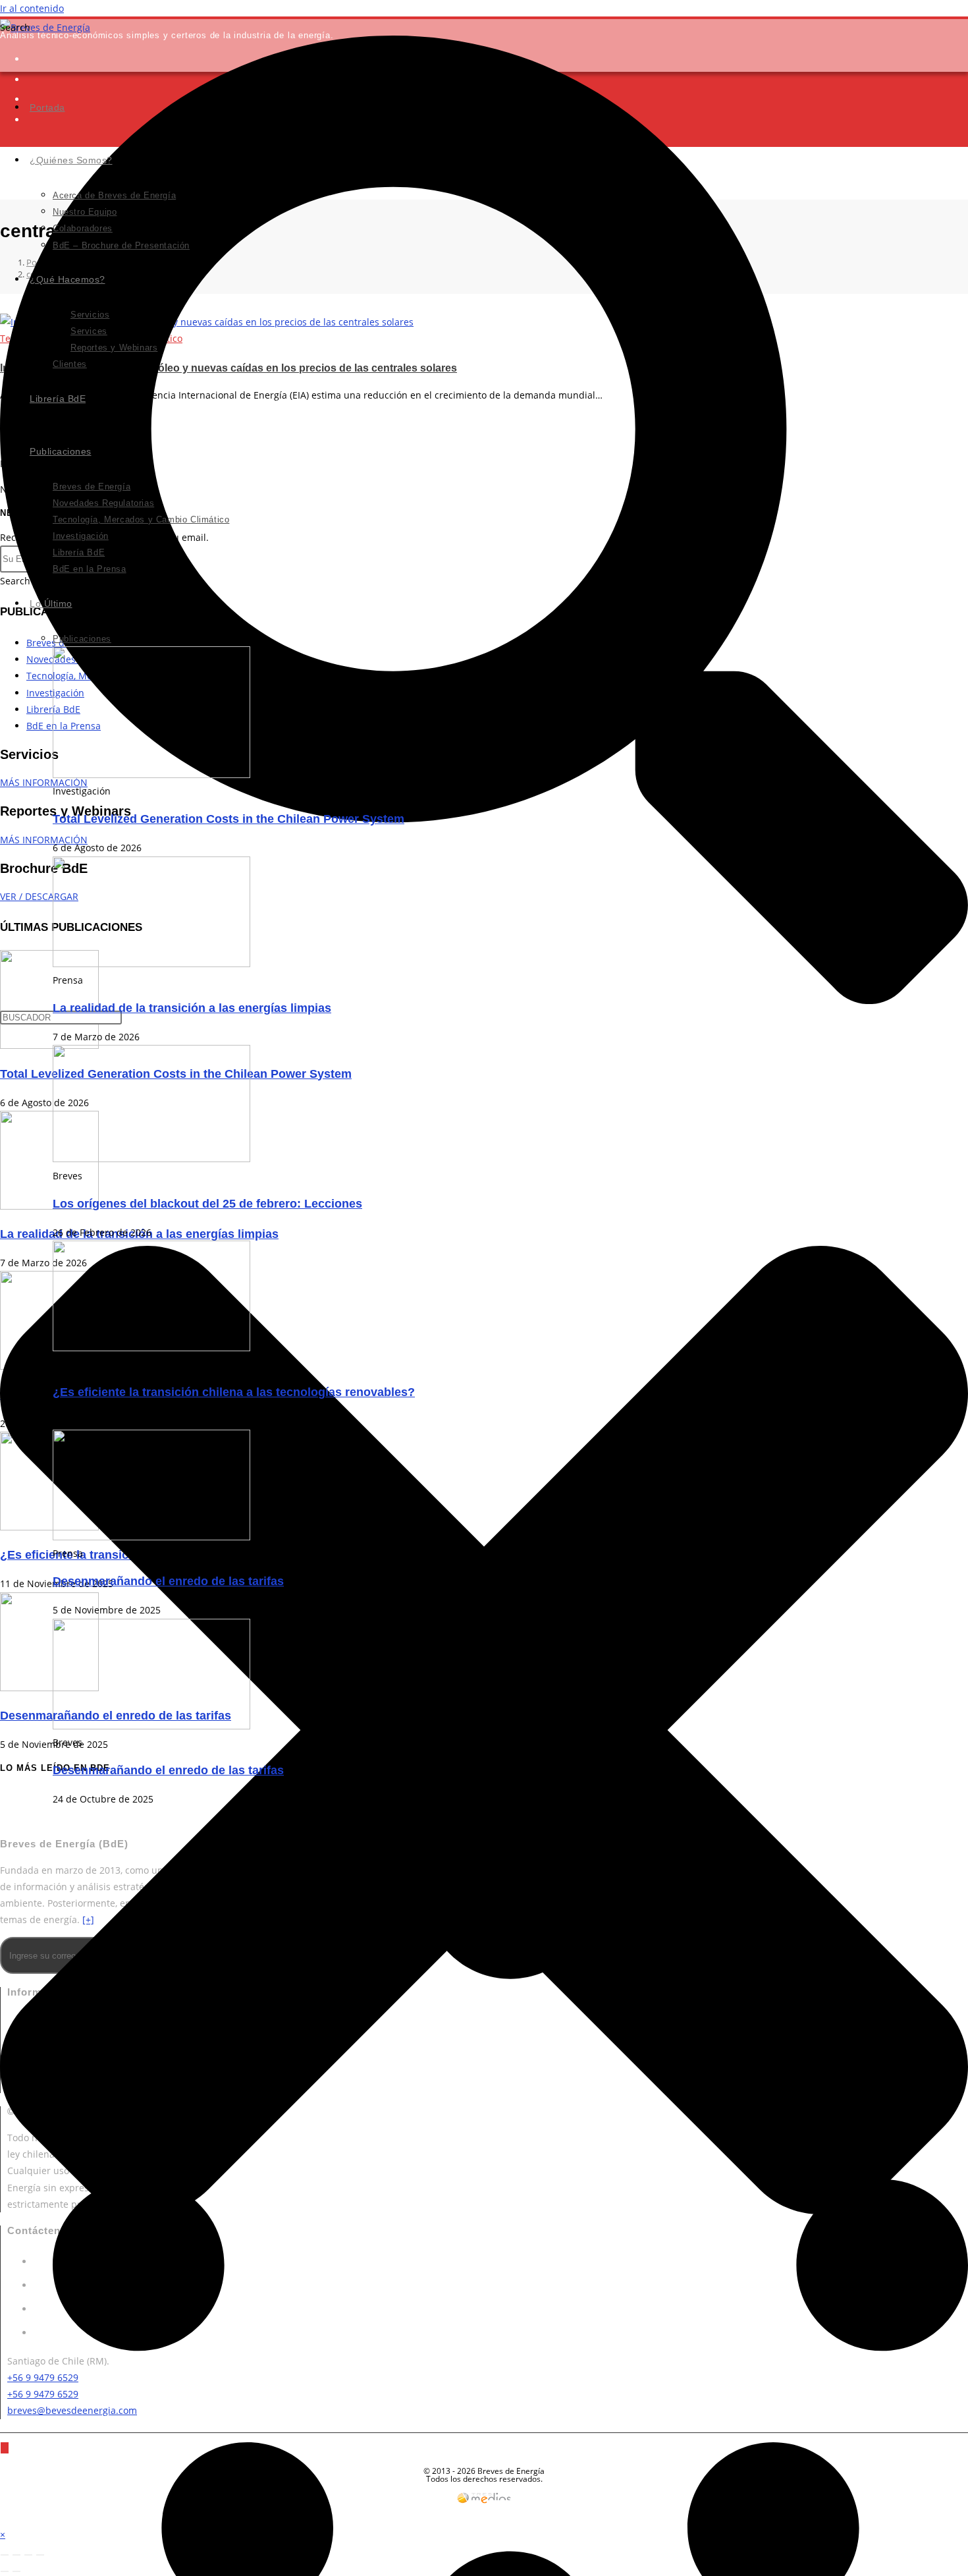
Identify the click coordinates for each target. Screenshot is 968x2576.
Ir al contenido (32, 8)
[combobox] (61, 1018)
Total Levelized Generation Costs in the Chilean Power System (229, 819)
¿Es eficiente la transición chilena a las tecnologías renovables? (234, 1392)
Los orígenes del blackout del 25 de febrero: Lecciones (207, 1204)
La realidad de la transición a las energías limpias (192, 1008)
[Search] (5, 2448)
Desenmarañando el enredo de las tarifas (168, 1581)
